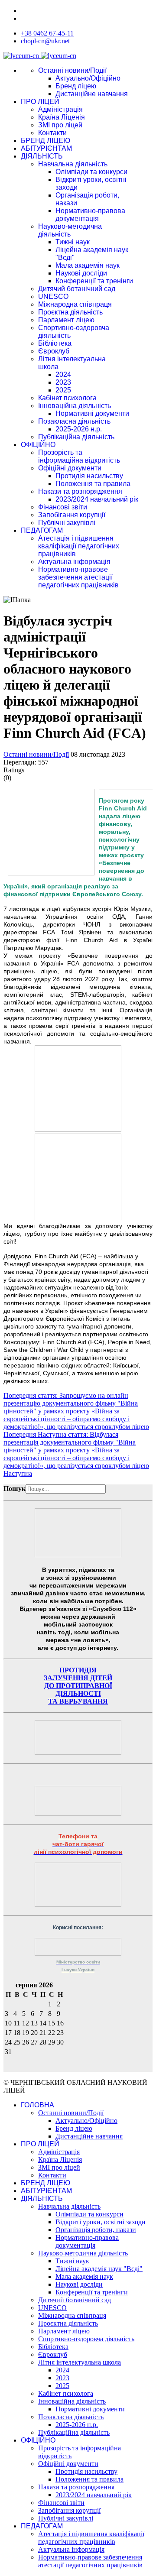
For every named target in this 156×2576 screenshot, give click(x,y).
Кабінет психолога (67, 398)
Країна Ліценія (62, 117)
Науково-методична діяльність (70, 230)
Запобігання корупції (72, 515)
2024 (63, 374)
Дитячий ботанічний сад (77, 289)
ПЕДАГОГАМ (42, 530)
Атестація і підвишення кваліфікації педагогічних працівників (79, 546)
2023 (63, 382)
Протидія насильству (89, 476)
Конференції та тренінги (94, 281)
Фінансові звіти (63, 507)
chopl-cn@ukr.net (45, 41)
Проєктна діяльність (70, 312)
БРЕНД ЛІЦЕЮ (45, 141)
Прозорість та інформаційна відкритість (79, 456)
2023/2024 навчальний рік (97, 499)
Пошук (15, 1489)
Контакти (52, 133)
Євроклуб (54, 351)
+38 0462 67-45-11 (47, 33)
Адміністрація (60, 109)
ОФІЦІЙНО (38, 445)
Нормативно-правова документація (90, 215)
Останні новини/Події (72, 70)
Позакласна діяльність (74, 421)
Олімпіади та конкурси (91, 172)
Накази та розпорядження (80, 491)
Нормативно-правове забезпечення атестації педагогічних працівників (78, 577)
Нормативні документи (92, 413)
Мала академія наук (88, 265)
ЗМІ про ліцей (60, 125)
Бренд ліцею (76, 86)
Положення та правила (93, 484)
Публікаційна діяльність (76, 437)
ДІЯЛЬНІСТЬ (42, 156)
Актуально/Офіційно (88, 78)
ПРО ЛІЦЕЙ (40, 102)
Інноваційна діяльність (75, 406)
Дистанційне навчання (92, 94)
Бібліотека (55, 343)
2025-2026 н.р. (79, 429)
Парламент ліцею (66, 320)
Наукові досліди (81, 273)
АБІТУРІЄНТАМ (46, 148)
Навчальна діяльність (73, 164)
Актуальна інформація (74, 562)
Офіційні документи (70, 468)
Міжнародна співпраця (75, 304)
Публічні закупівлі (67, 523)
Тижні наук (73, 242)
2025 (63, 390)
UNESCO (53, 296)
